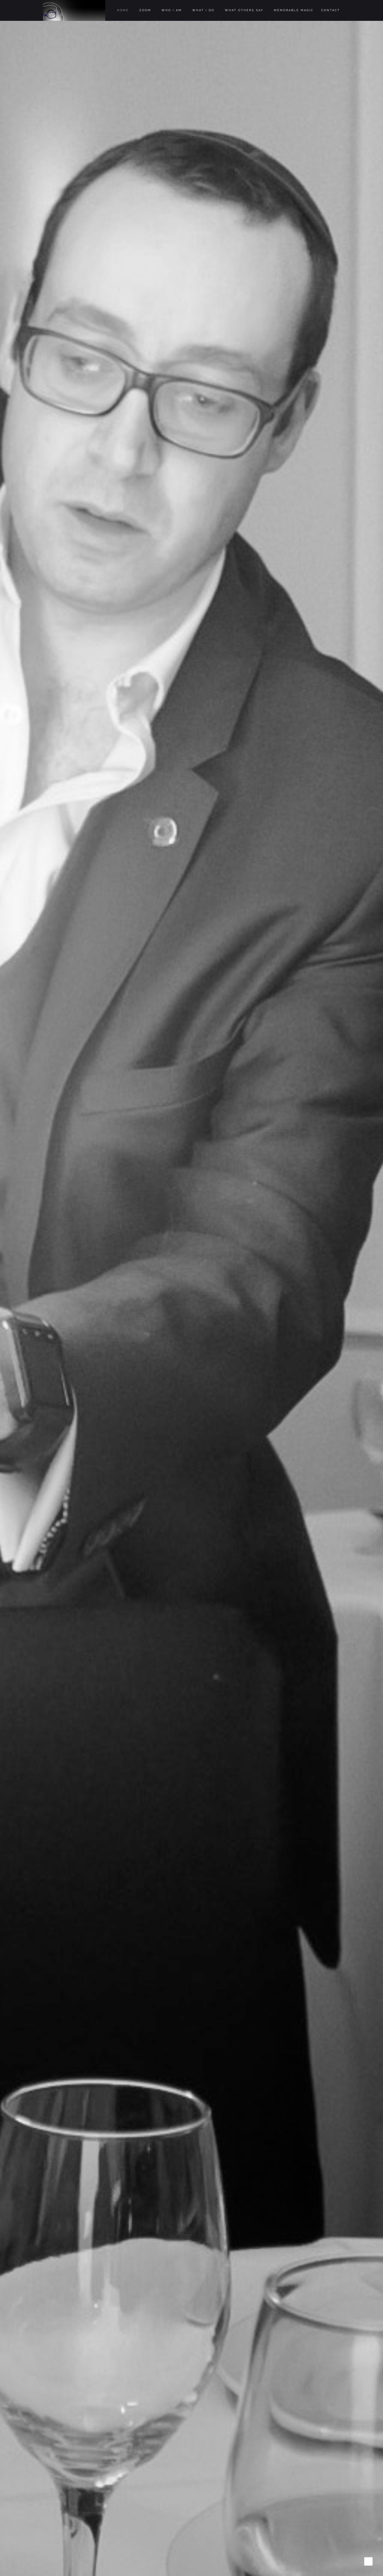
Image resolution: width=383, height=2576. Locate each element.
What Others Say (244, 10)
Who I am (172, 10)
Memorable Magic (294, 10)
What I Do (203, 10)
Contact (331, 10)
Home (123, 10)
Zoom (145, 10)
